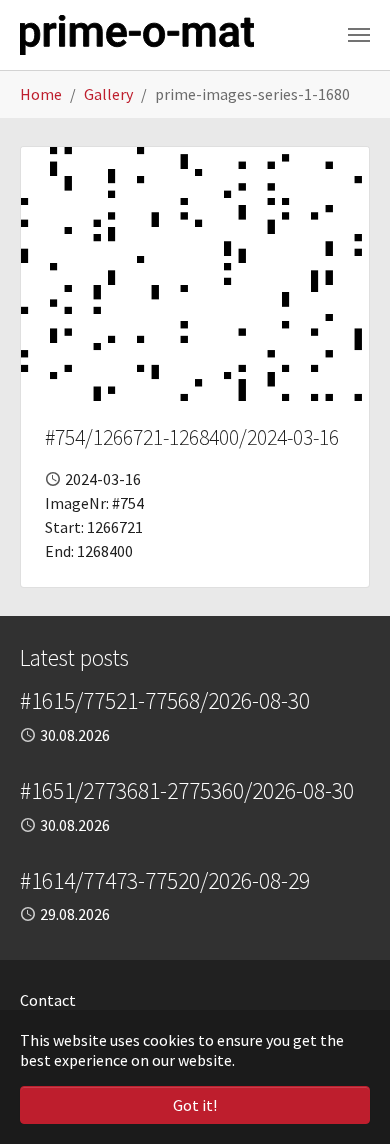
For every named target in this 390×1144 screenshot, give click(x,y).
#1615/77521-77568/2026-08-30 (165, 700)
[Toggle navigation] (359, 35)
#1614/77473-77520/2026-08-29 (165, 880)
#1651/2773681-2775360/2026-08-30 (187, 790)
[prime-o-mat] (137, 35)
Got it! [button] (195, 1105)
